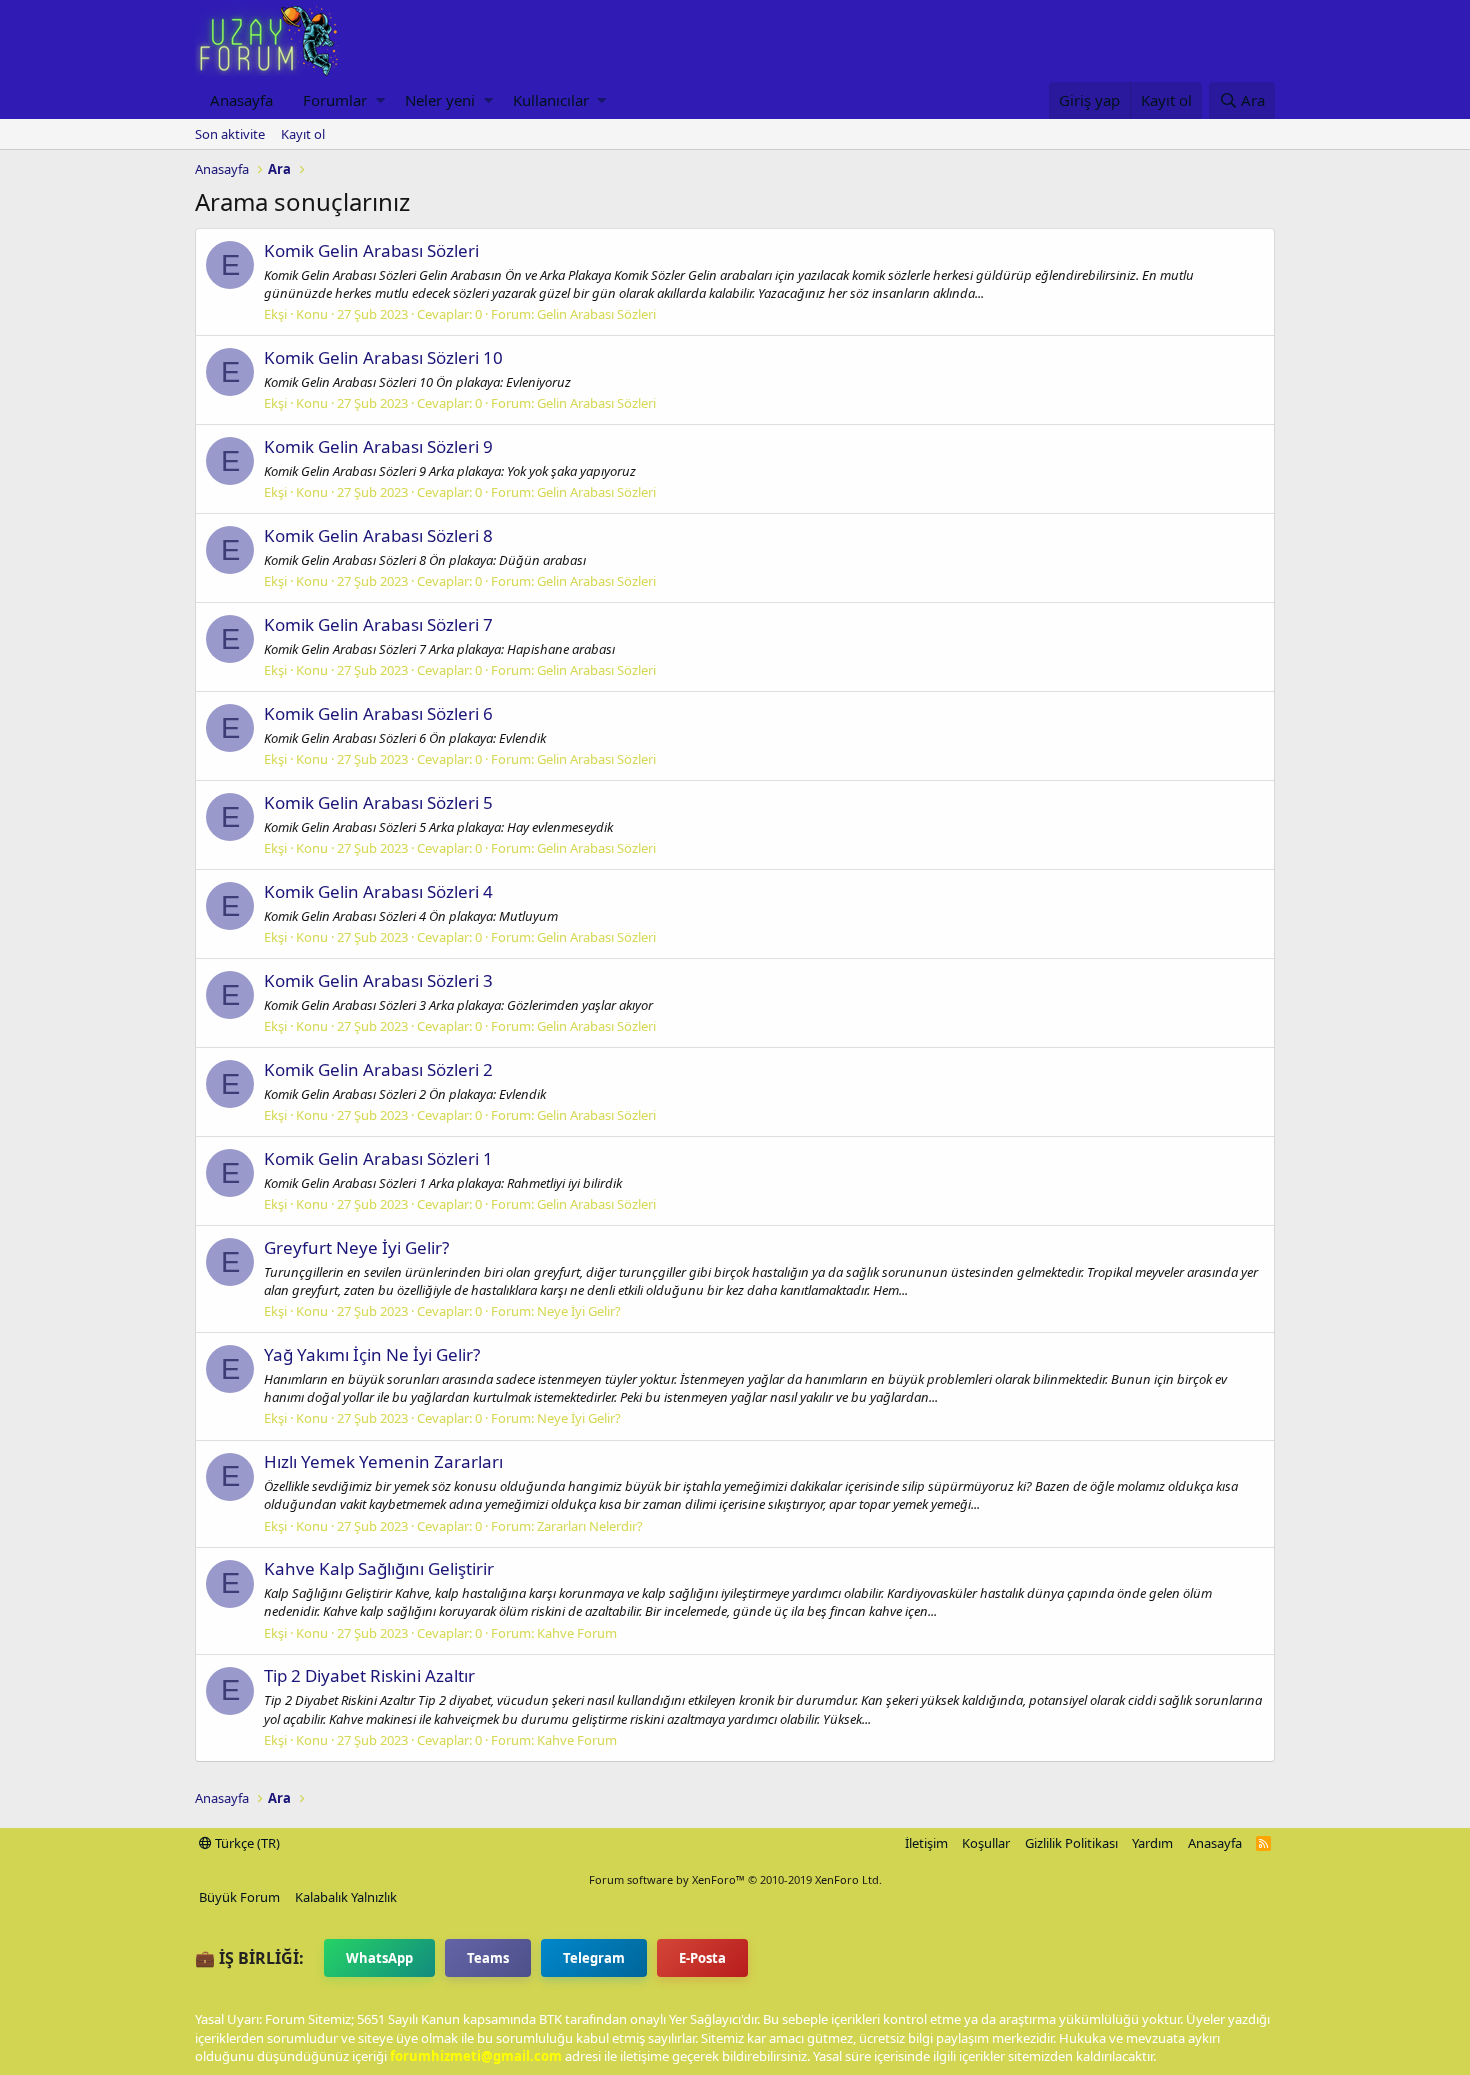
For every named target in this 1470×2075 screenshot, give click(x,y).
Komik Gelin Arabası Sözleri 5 (378, 802)
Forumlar (335, 100)
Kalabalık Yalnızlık (346, 1897)
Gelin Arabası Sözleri (596, 314)
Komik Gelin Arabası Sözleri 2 (378, 1069)
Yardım (1152, 1843)
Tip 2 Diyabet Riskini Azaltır (369, 1675)
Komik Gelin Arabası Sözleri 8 (378, 535)
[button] (380, 100)
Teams (488, 1958)
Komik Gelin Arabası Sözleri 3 (378, 980)
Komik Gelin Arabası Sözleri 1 (378, 1158)
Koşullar (986, 1843)
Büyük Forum (239, 1897)
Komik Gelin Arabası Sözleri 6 (378, 713)
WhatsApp (379, 1958)
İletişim (926, 1843)
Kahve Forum (577, 1633)
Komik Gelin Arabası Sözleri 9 (378, 446)
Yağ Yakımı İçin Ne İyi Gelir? (372, 1354)
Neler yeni (440, 100)
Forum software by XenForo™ (735, 1879)
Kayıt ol (303, 134)
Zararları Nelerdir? (590, 1526)
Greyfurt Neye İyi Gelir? (356, 1247)
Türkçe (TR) (246, 1843)
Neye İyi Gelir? (579, 1311)
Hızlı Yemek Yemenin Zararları (383, 1461)
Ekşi (275, 314)
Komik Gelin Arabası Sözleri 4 (378, 891)
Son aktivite (230, 134)
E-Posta (702, 1958)
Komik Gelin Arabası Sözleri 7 (378, 624)
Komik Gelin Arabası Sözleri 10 (383, 357)
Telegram (594, 1958)
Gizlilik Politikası (1071, 1843)
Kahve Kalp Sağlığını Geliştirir (379, 1568)
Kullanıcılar (551, 100)
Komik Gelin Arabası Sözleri (371, 250)
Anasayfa (241, 100)
